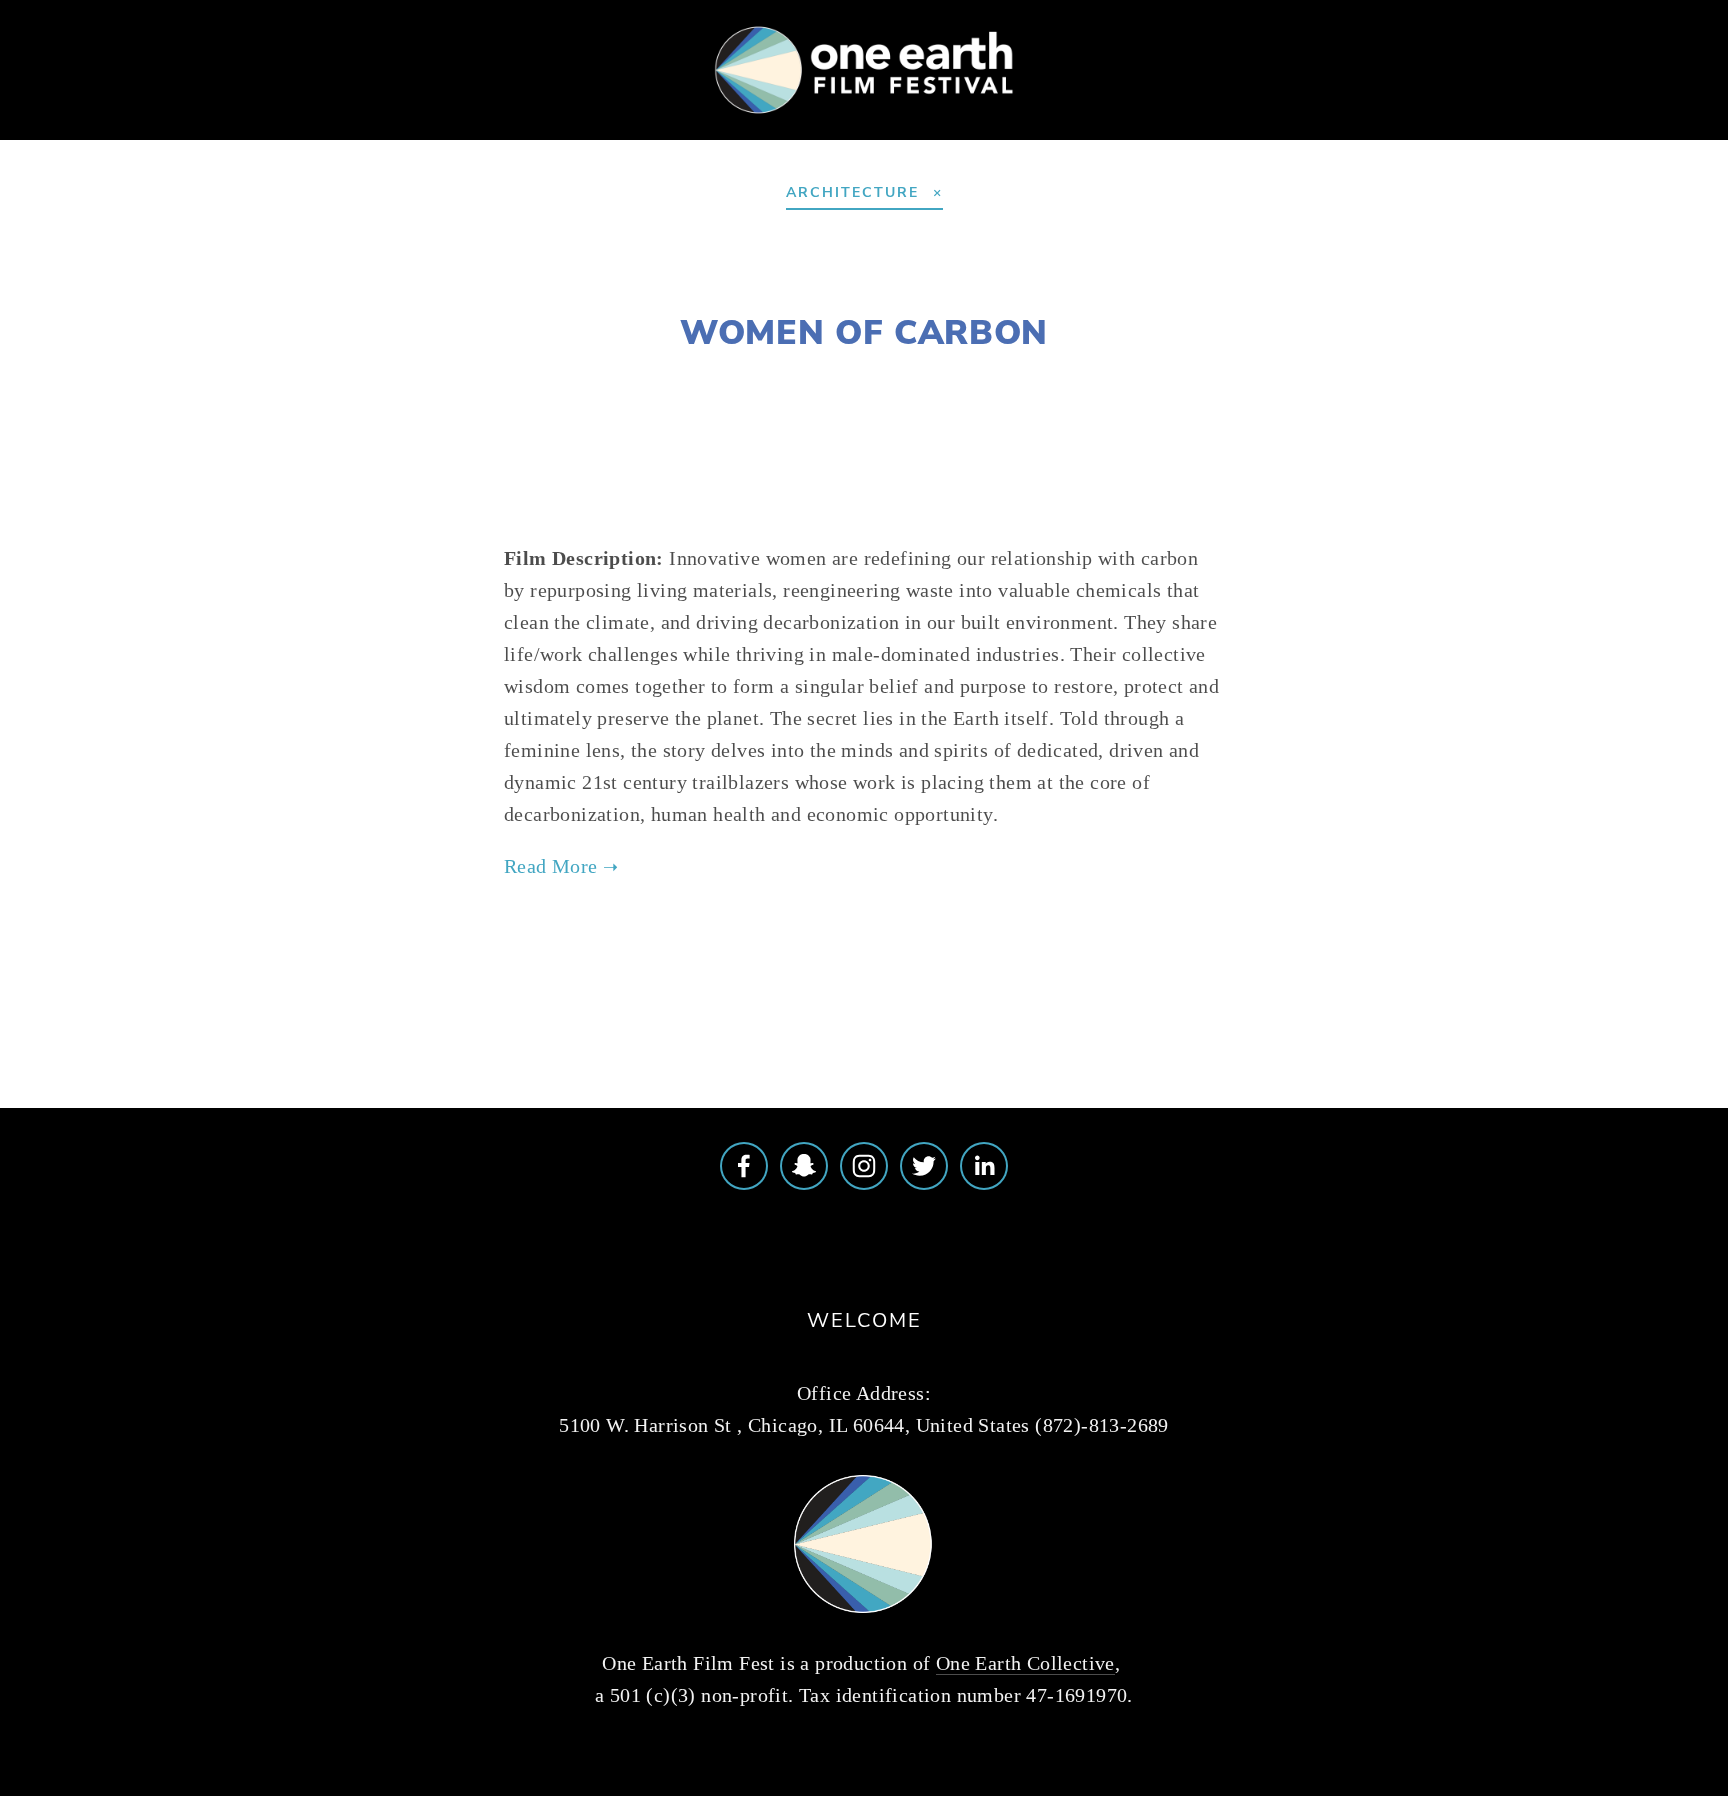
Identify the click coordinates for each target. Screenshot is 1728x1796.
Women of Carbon (864, 331)
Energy (1004, 378)
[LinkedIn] (984, 1166)
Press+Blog (772, 137)
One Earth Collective (1025, 1663)
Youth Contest (342, 137)
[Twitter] (924, 1166)
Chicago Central (1127, 378)
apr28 (1084, 952)
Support (487, 137)
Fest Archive (622, 137)
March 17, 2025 (864, 284)
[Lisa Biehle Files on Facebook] (744, 1166)
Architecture (749, 378)
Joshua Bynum (588, 378)
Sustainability (892, 378)
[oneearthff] (804, 1166)
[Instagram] (864, 1166)
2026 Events (182, 137)
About (64, 137)
